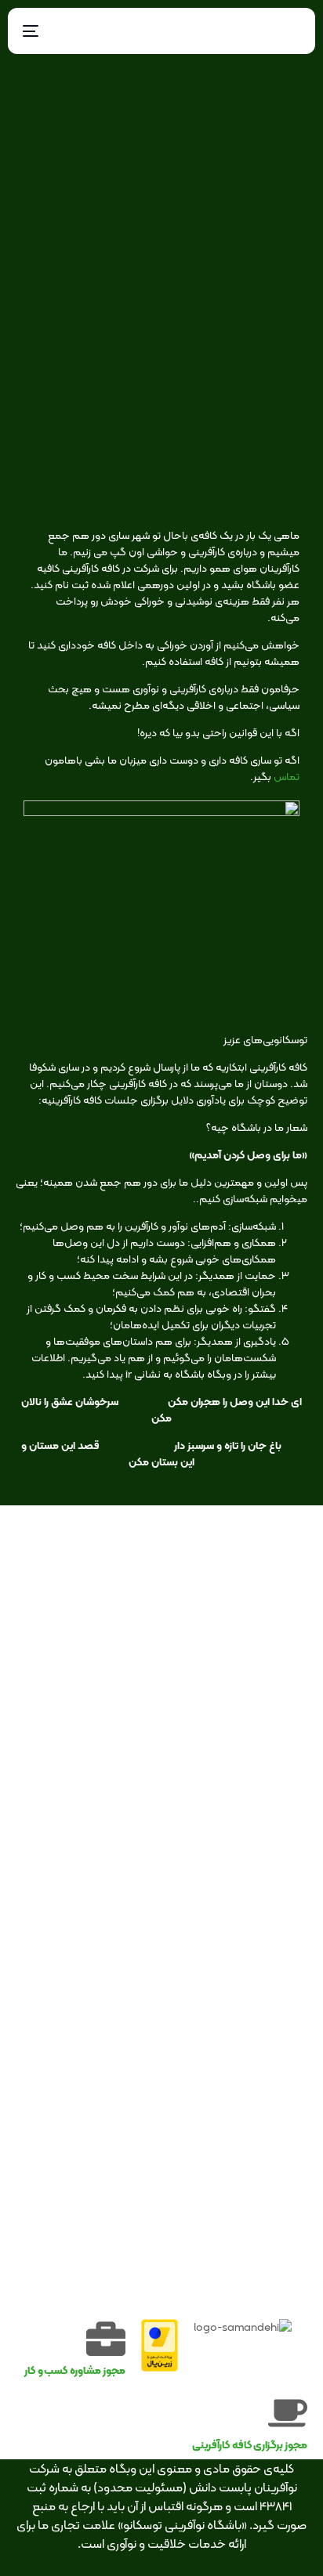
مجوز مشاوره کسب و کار (75, 2370)
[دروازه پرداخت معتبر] (160, 2368)
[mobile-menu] (34, 31)
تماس (287, 776)
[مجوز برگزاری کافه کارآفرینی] (288, 2413)
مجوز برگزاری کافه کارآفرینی (250, 2444)
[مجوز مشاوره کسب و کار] (106, 2339)
